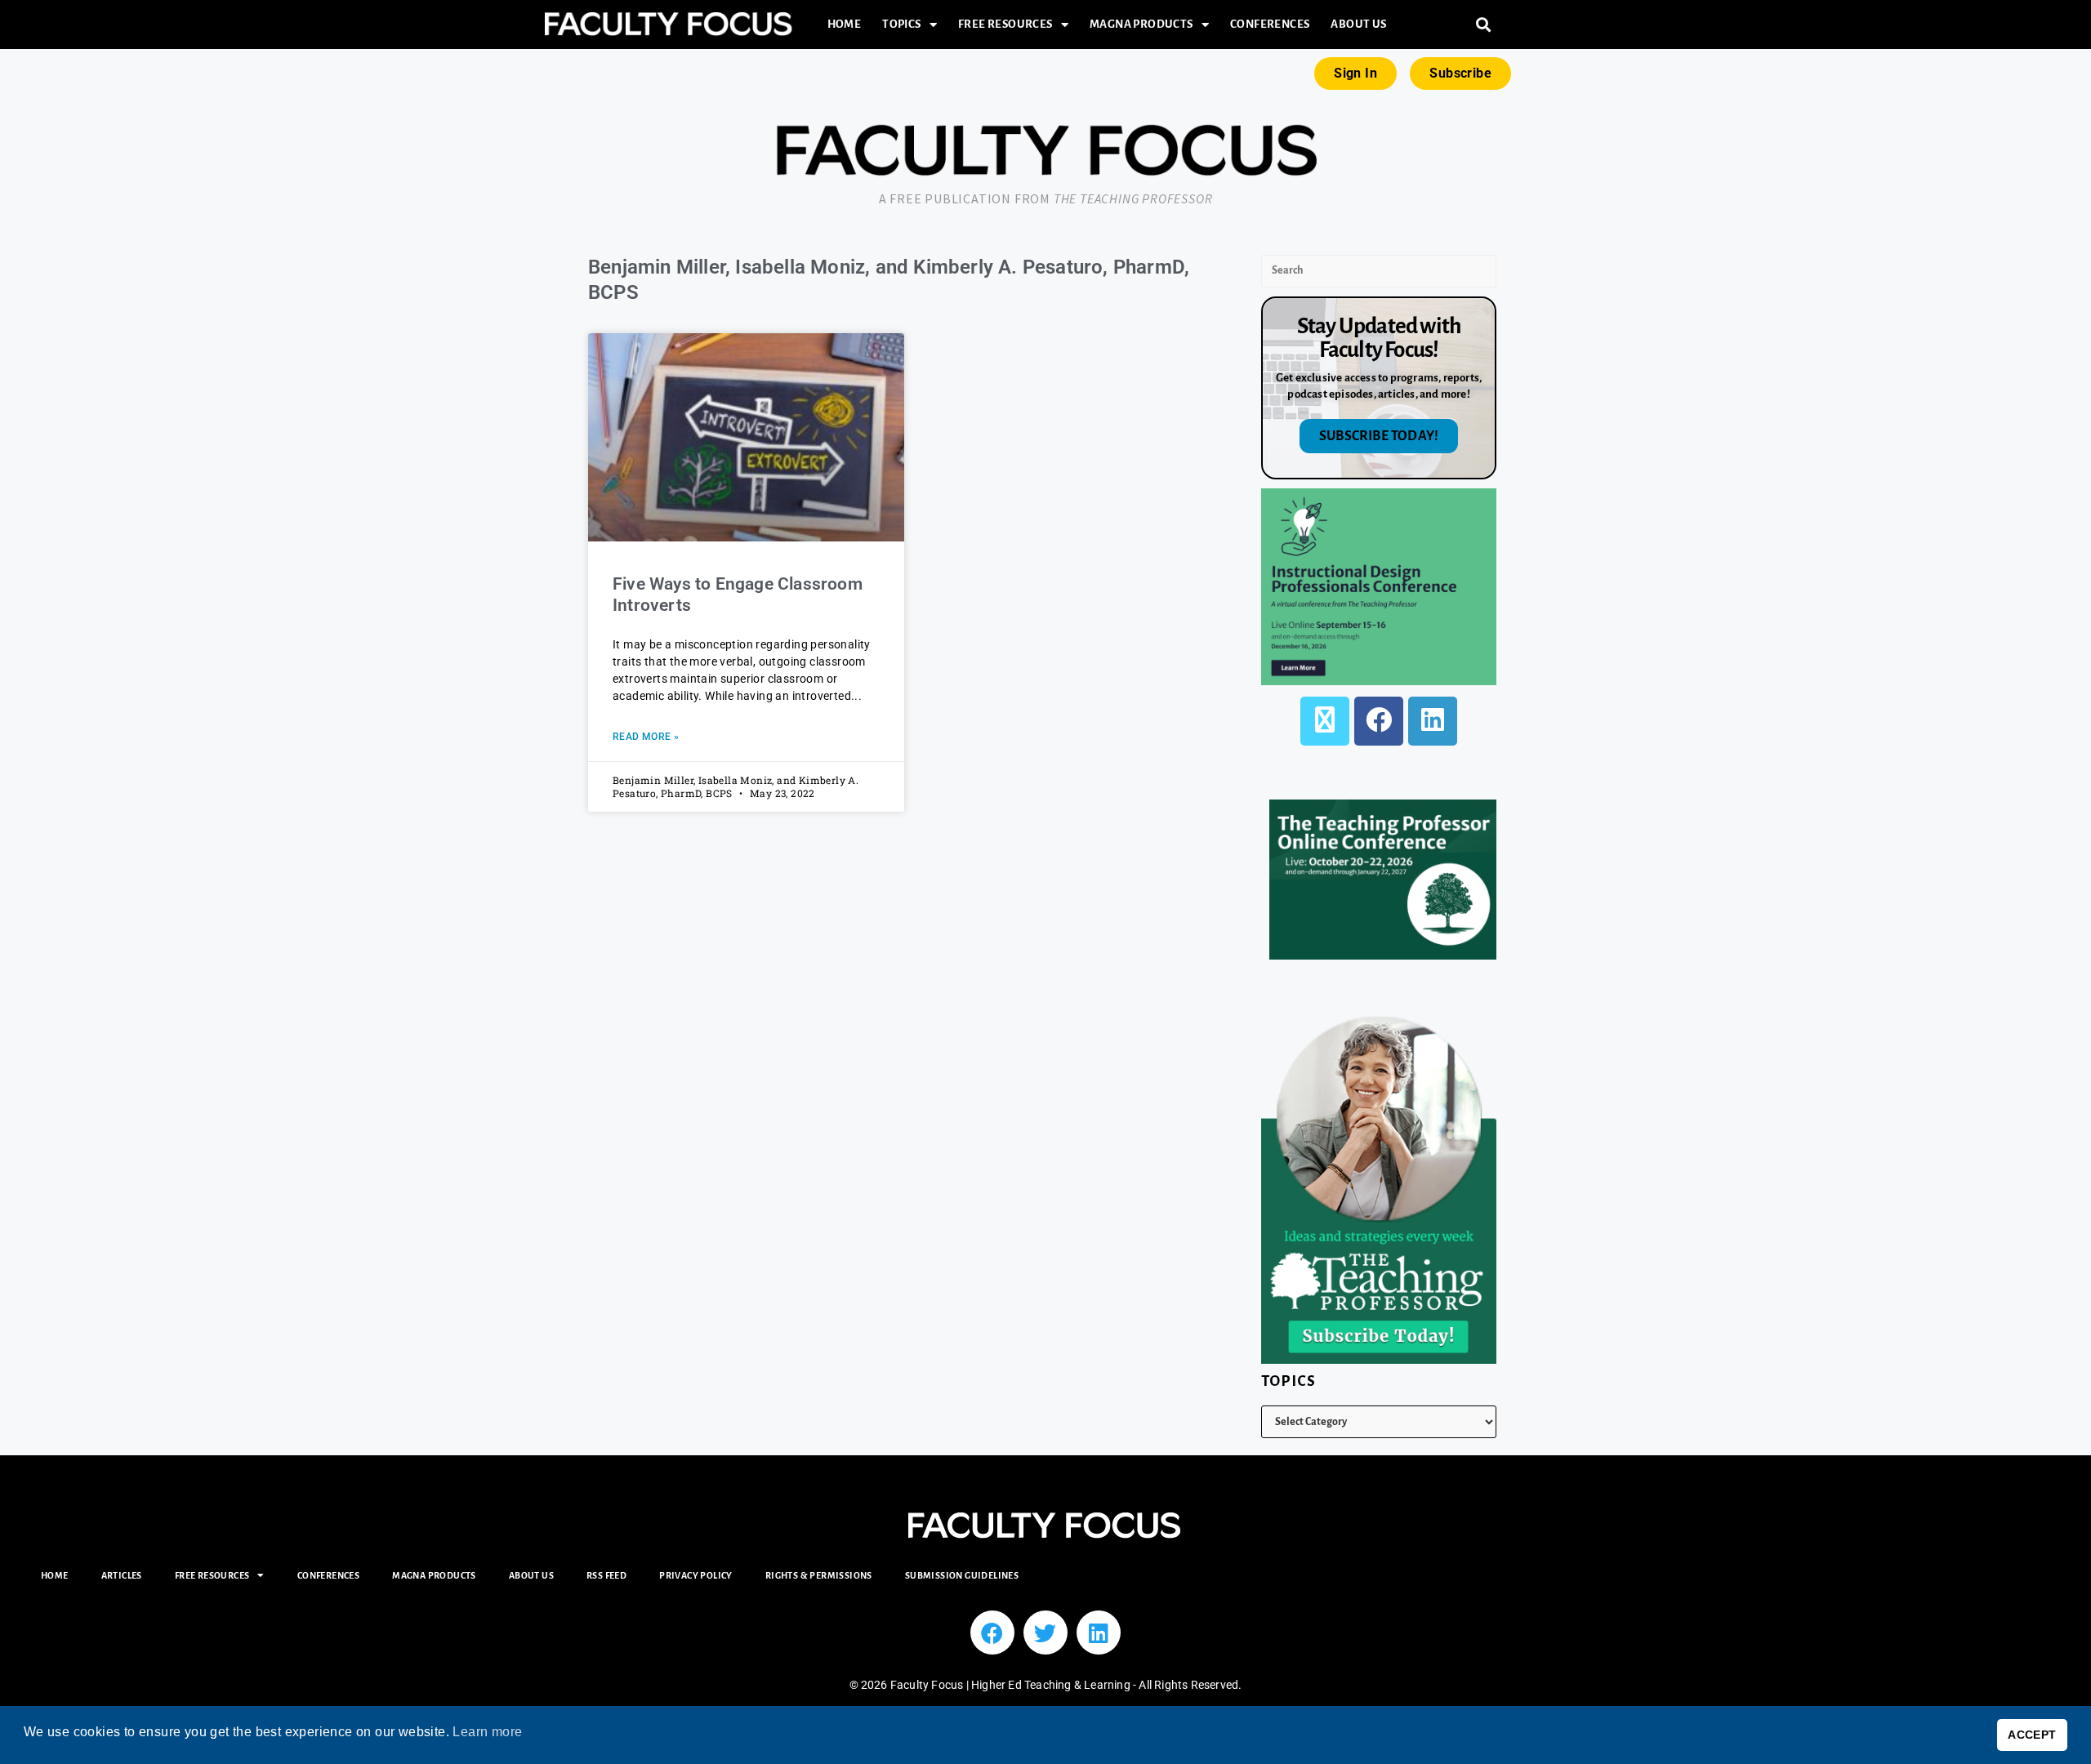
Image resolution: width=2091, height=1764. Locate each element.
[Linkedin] (1099, 1633)
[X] (1325, 721)
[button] (1484, 25)
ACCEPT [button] (2032, 1735)
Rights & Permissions (819, 1575)
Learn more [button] (487, 1732)
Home (845, 24)
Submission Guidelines (962, 1575)
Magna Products (1141, 24)
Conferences (1270, 24)
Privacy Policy (696, 1575)
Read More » (646, 737)
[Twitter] (1045, 1633)
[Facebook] (1379, 721)
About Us (1358, 24)
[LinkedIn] (1433, 721)
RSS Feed (606, 1575)
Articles (122, 1575)
